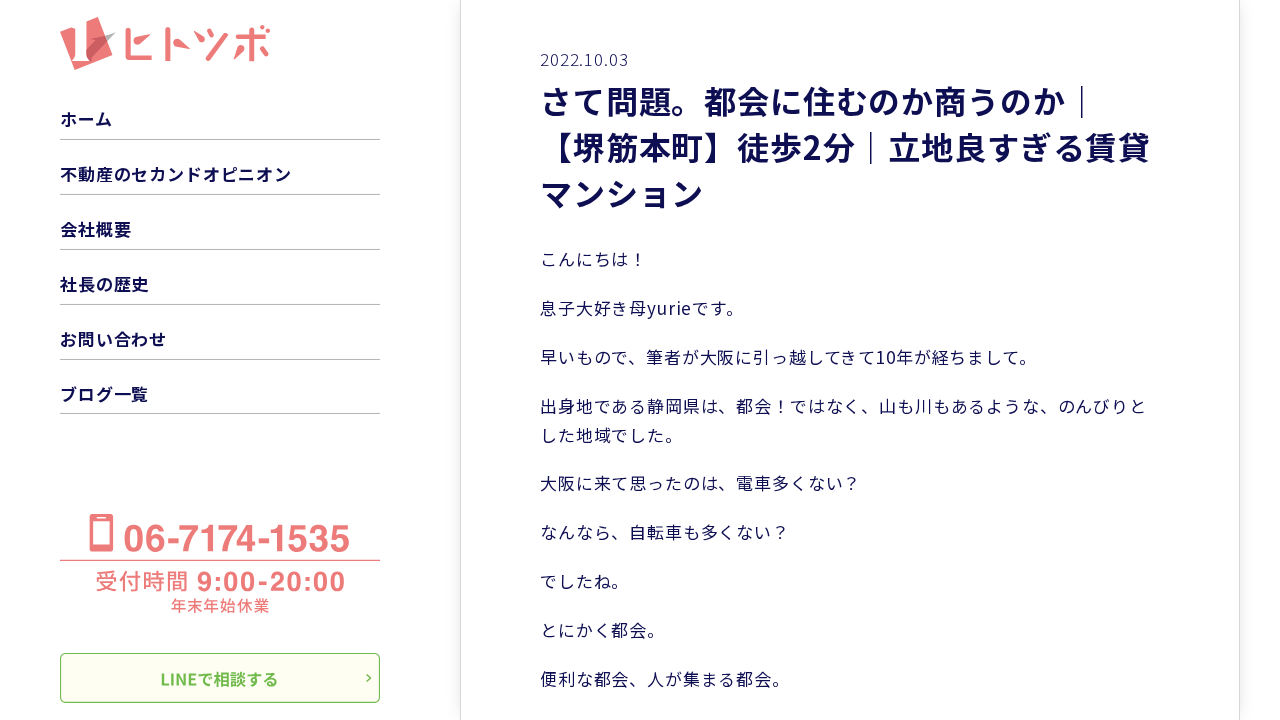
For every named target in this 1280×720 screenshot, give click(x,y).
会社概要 (95, 228)
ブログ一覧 (104, 393)
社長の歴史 (104, 283)
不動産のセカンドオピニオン (176, 173)
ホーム (86, 118)
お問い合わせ (113, 338)
